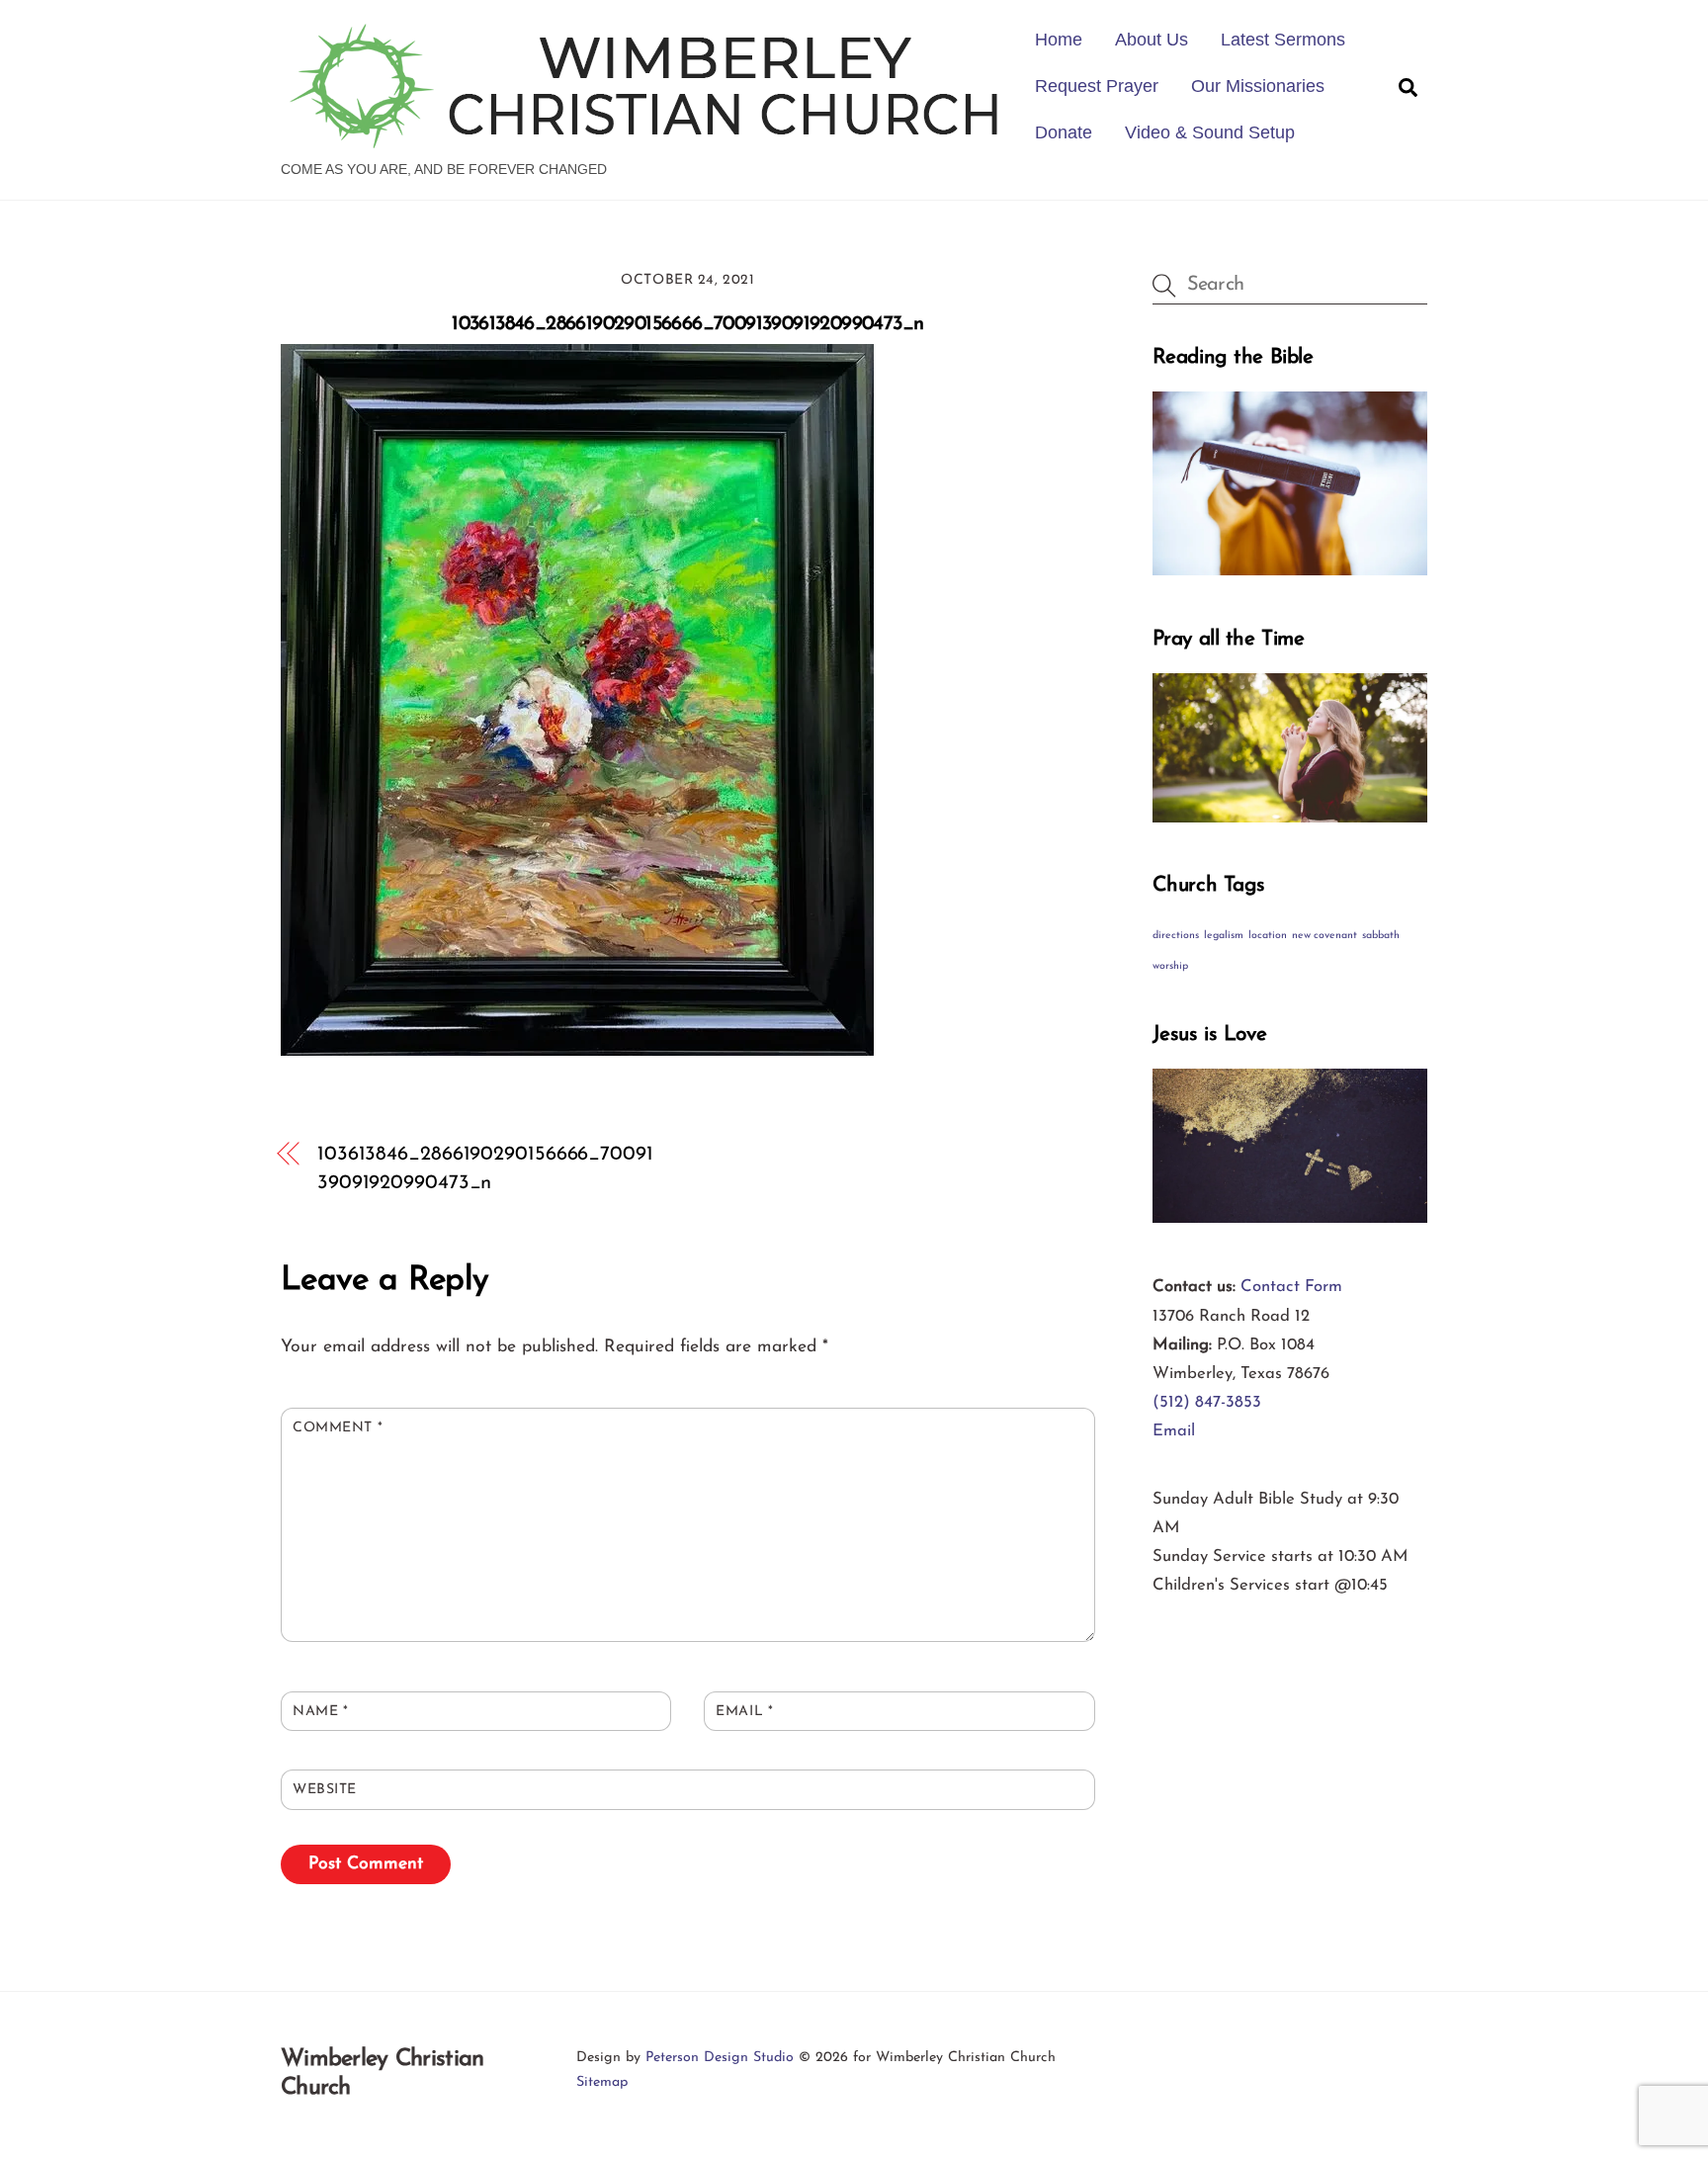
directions (1176, 936)
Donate (1064, 132)
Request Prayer (1097, 86)
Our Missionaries (1258, 86)
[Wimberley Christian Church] (646, 139)
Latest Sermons (1283, 40)
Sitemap (602, 2082)
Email (744, 1712)
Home (1059, 40)
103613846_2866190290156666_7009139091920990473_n (687, 324)
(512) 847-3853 (1207, 1402)
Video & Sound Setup (1210, 132)
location (1268, 936)
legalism (1224, 936)
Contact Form (1291, 1287)
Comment (338, 1428)
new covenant (1324, 936)
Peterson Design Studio (720, 2058)
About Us (1152, 40)
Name (320, 1712)
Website (325, 1790)
